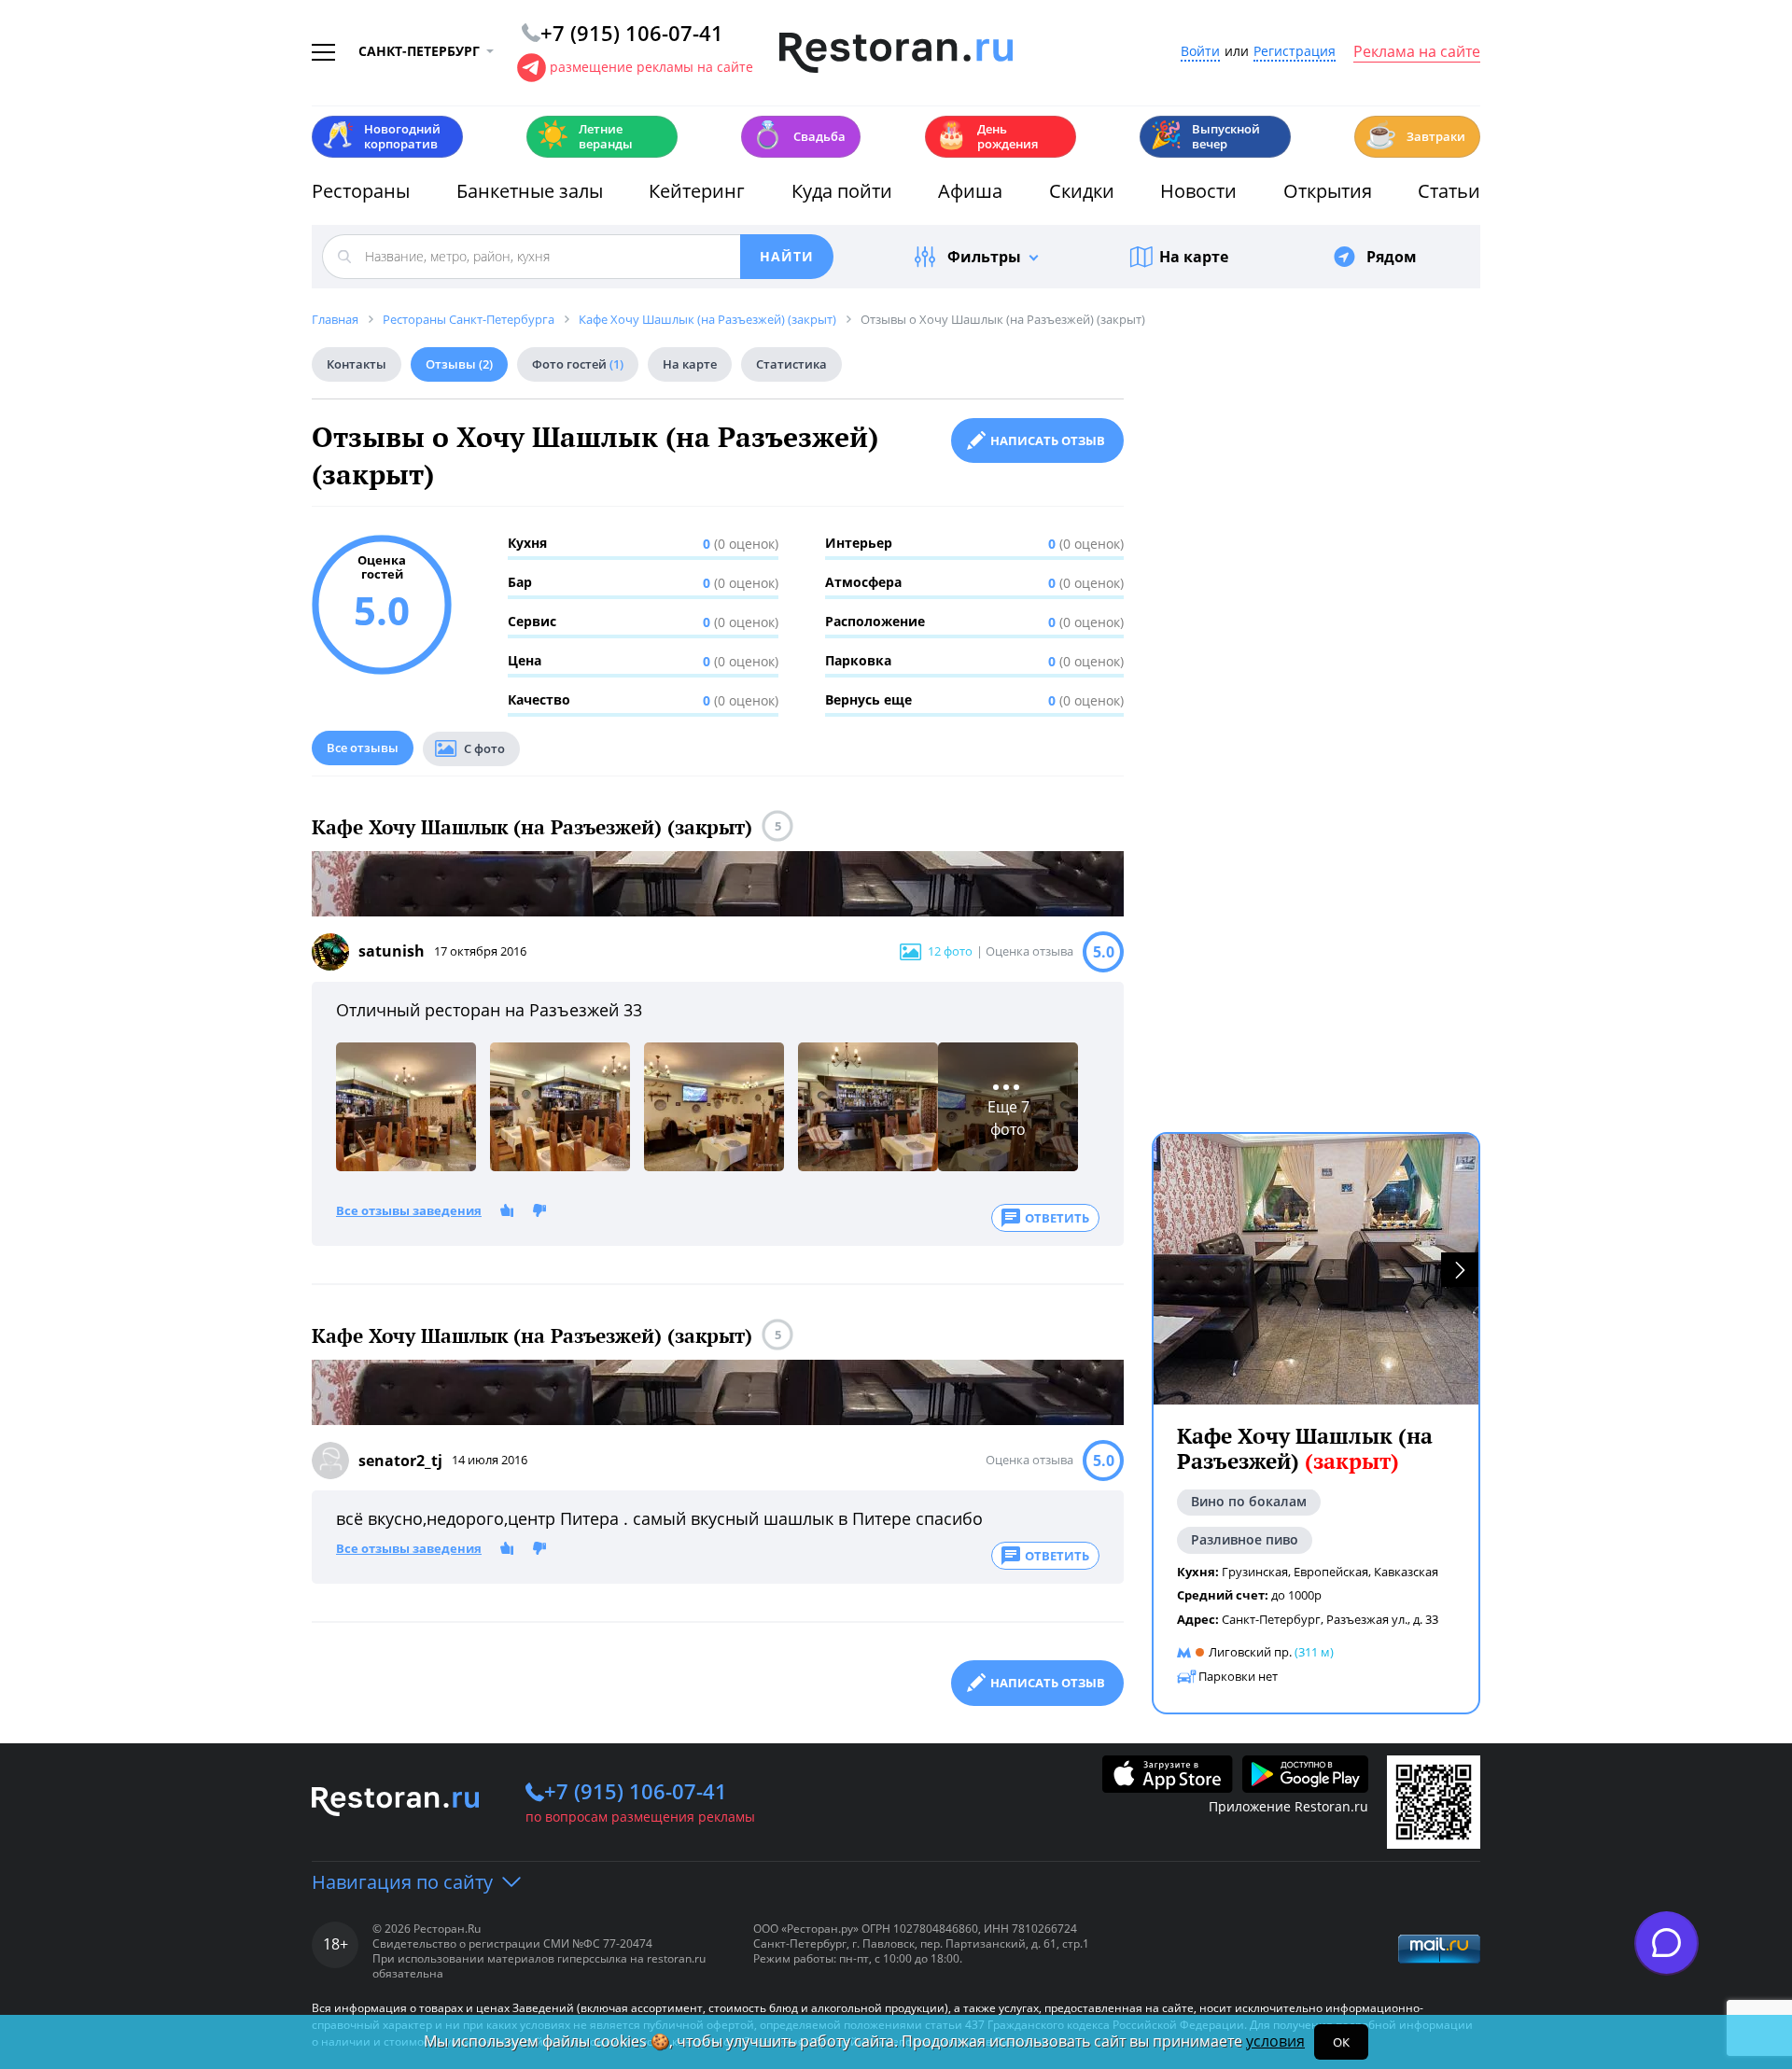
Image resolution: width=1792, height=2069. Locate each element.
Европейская (1331, 1572)
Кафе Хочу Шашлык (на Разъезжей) (1305, 1449)
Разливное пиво (1245, 1539)
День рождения (987, 136)
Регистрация (1295, 52)
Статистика (791, 364)
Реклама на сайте (1417, 52)
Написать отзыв (1048, 440)
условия (1275, 2041)
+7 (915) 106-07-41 (636, 1791)
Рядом (1392, 257)
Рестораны (361, 191)
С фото (484, 748)
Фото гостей (578, 364)
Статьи (1449, 191)
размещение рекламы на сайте (651, 67)
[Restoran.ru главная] (896, 53)
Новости (1198, 191)
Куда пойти (842, 191)
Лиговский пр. (1250, 1653)
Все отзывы (363, 748)
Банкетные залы (530, 191)
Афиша (970, 191)
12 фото (950, 951)
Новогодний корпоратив (381, 136)
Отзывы (459, 364)
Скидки (1082, 191)
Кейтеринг (697, 191)
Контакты (357, 364)
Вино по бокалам (1249, 1502)
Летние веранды (585, 136)
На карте (1194, 257)
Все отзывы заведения (409, 1211)
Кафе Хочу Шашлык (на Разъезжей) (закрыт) (532, 827)
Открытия (1328, 191)
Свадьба (798, 135)
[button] (1460, 1270)
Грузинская (1255, 1572)
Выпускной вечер (1205, 136)
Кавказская (1406, 1572)
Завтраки (1415, 135)
